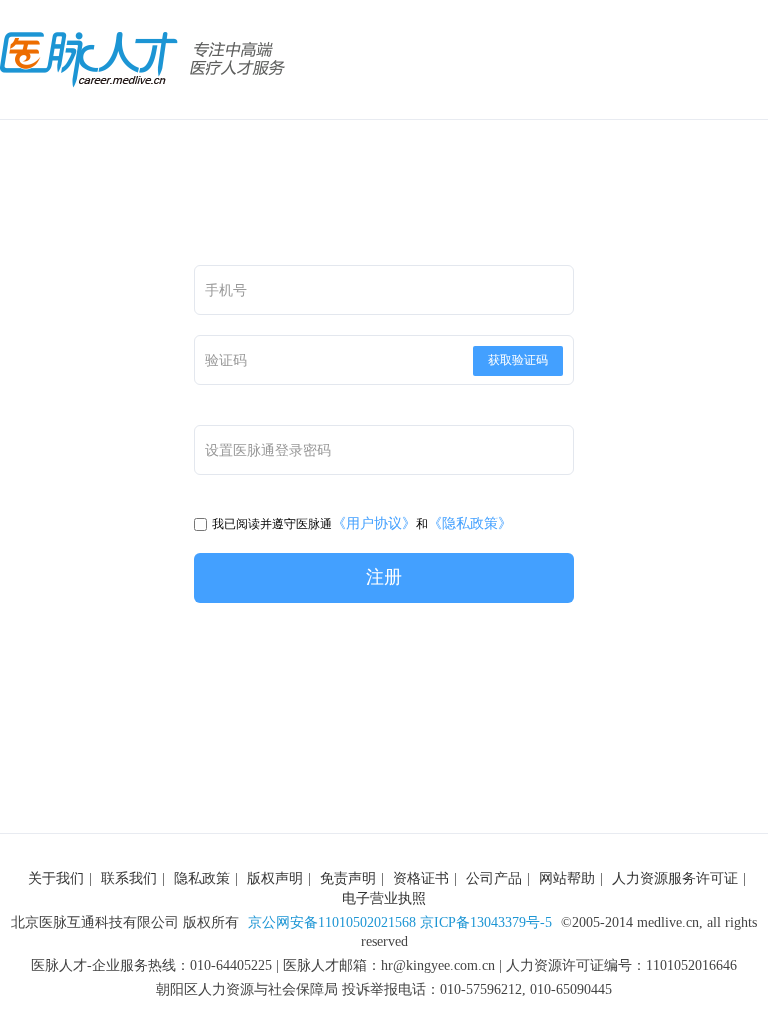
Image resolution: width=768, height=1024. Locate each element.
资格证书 (421, 878)
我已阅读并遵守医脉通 (272, 524)
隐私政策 (202, 878)
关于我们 (56, 878)
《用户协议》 (374, 523)
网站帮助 (567, 878)
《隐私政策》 (470, 523)
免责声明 (348, 878)
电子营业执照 (384, 898)
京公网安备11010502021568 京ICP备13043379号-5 (400, 922)
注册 (384, 577)
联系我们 (129, 878)
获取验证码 (518, 360)
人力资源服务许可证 (675, 878)
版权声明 (275, 878)
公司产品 (494, 878)
